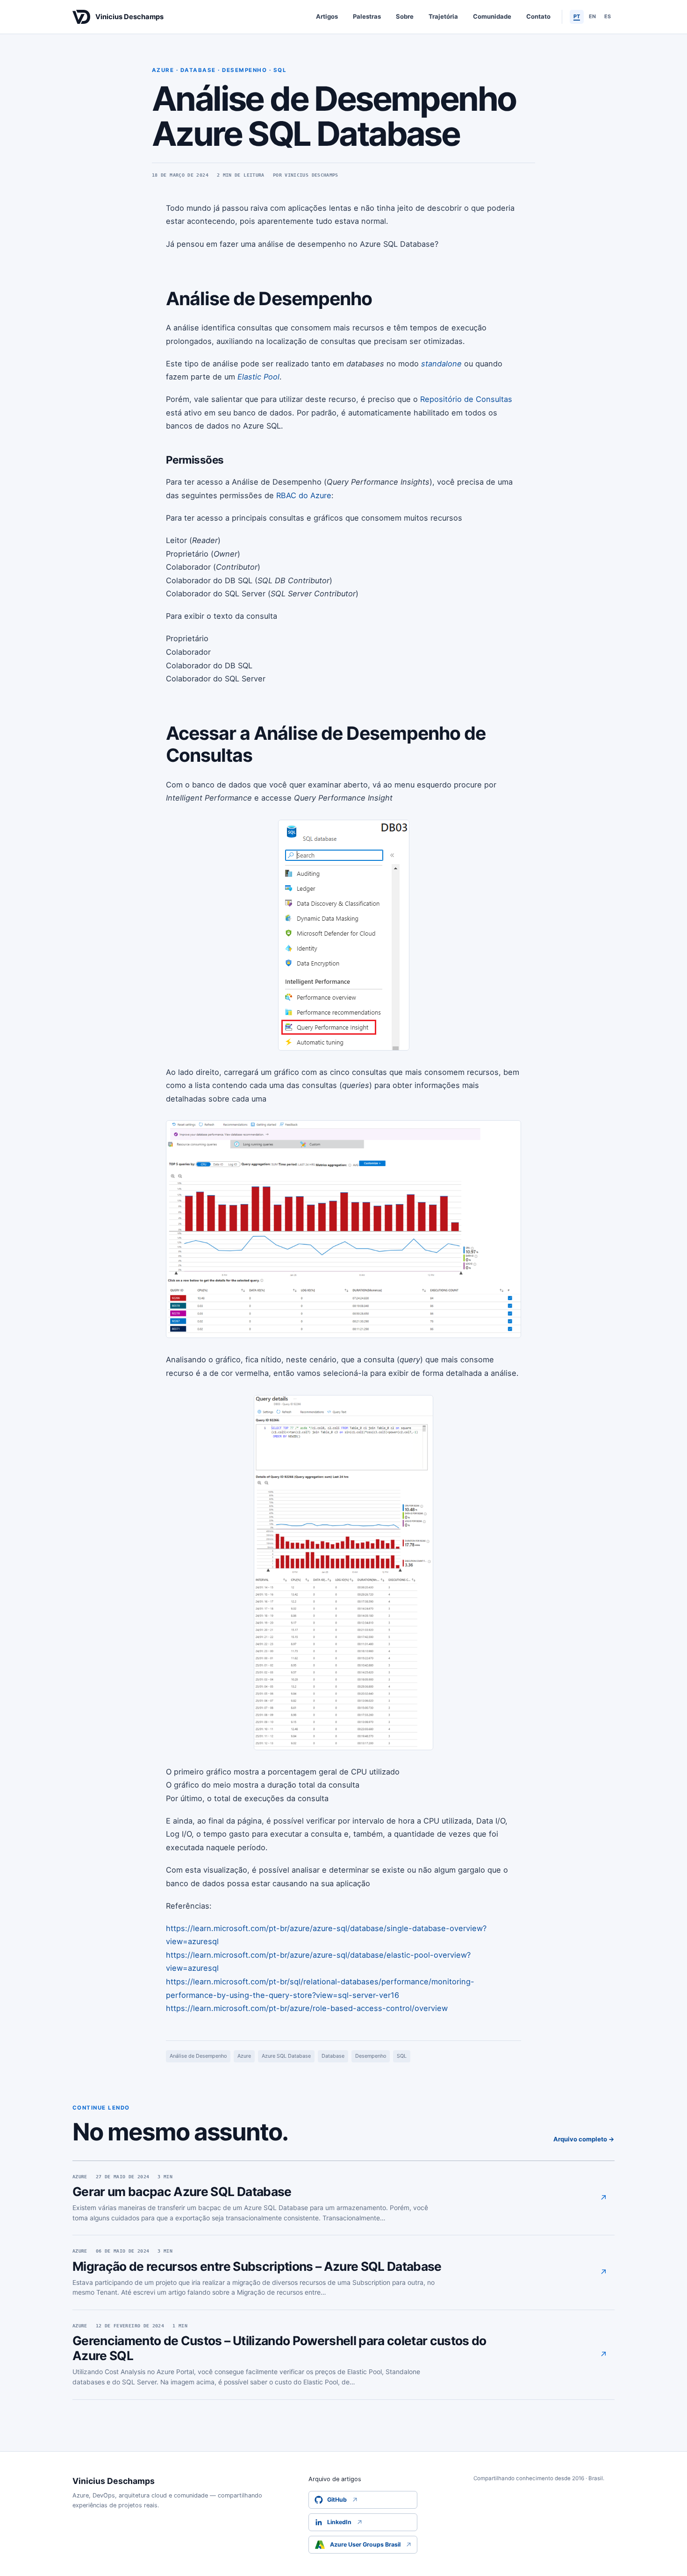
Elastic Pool (258, 377)
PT (577, 16)
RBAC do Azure (304, 495)
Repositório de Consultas (466, 399)
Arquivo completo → (584, 2139)
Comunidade (492, 16)
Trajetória (443, 16)
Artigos (327, 16)
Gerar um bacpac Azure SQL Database (182, 2191)
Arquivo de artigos (335, 2479)
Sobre (405, 16)
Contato (538, 16)
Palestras (367, 16)
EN (592, 16)
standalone (441, 364)
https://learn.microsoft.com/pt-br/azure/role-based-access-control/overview (307, 2008)
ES (608, 16)
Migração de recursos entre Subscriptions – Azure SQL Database (257, 2266)
